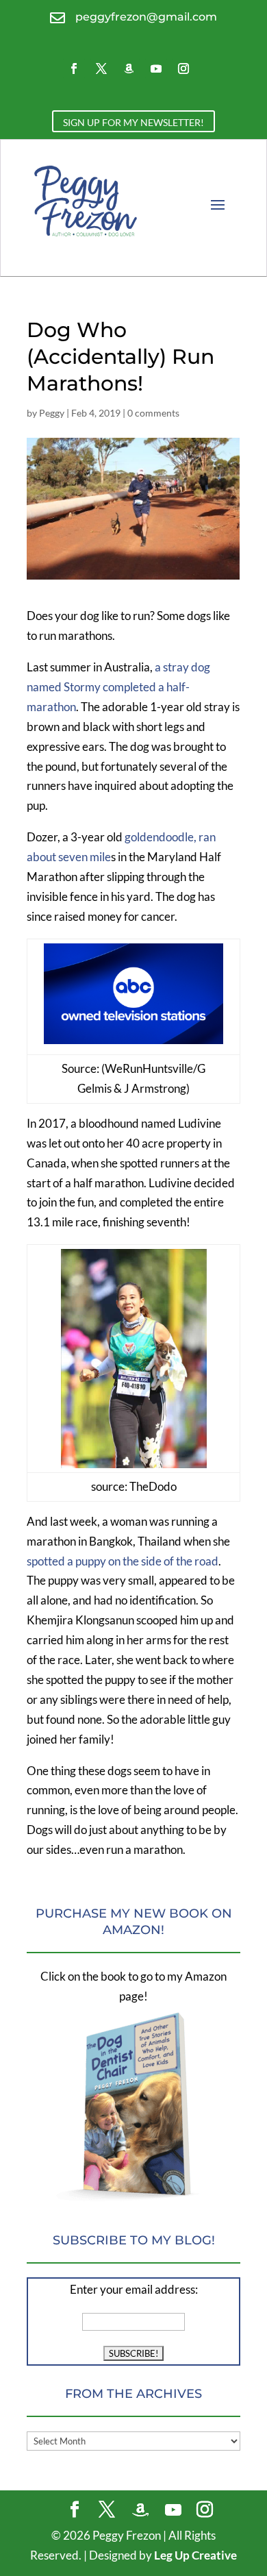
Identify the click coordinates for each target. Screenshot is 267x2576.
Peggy (52, 413)
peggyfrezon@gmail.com (146, 17)
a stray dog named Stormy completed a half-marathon (118, 687)
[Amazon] (140, 2510)
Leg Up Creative (195, 2555)
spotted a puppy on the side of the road (123, 1561)
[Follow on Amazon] (129, 69)
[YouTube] (173, 2510)
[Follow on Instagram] (183, 69)
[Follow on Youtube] (156, 69)
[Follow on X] (101, 69)
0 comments (153, 413)
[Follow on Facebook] (74, 69)
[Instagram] (205, 2511)
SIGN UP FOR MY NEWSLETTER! (133, 122)
